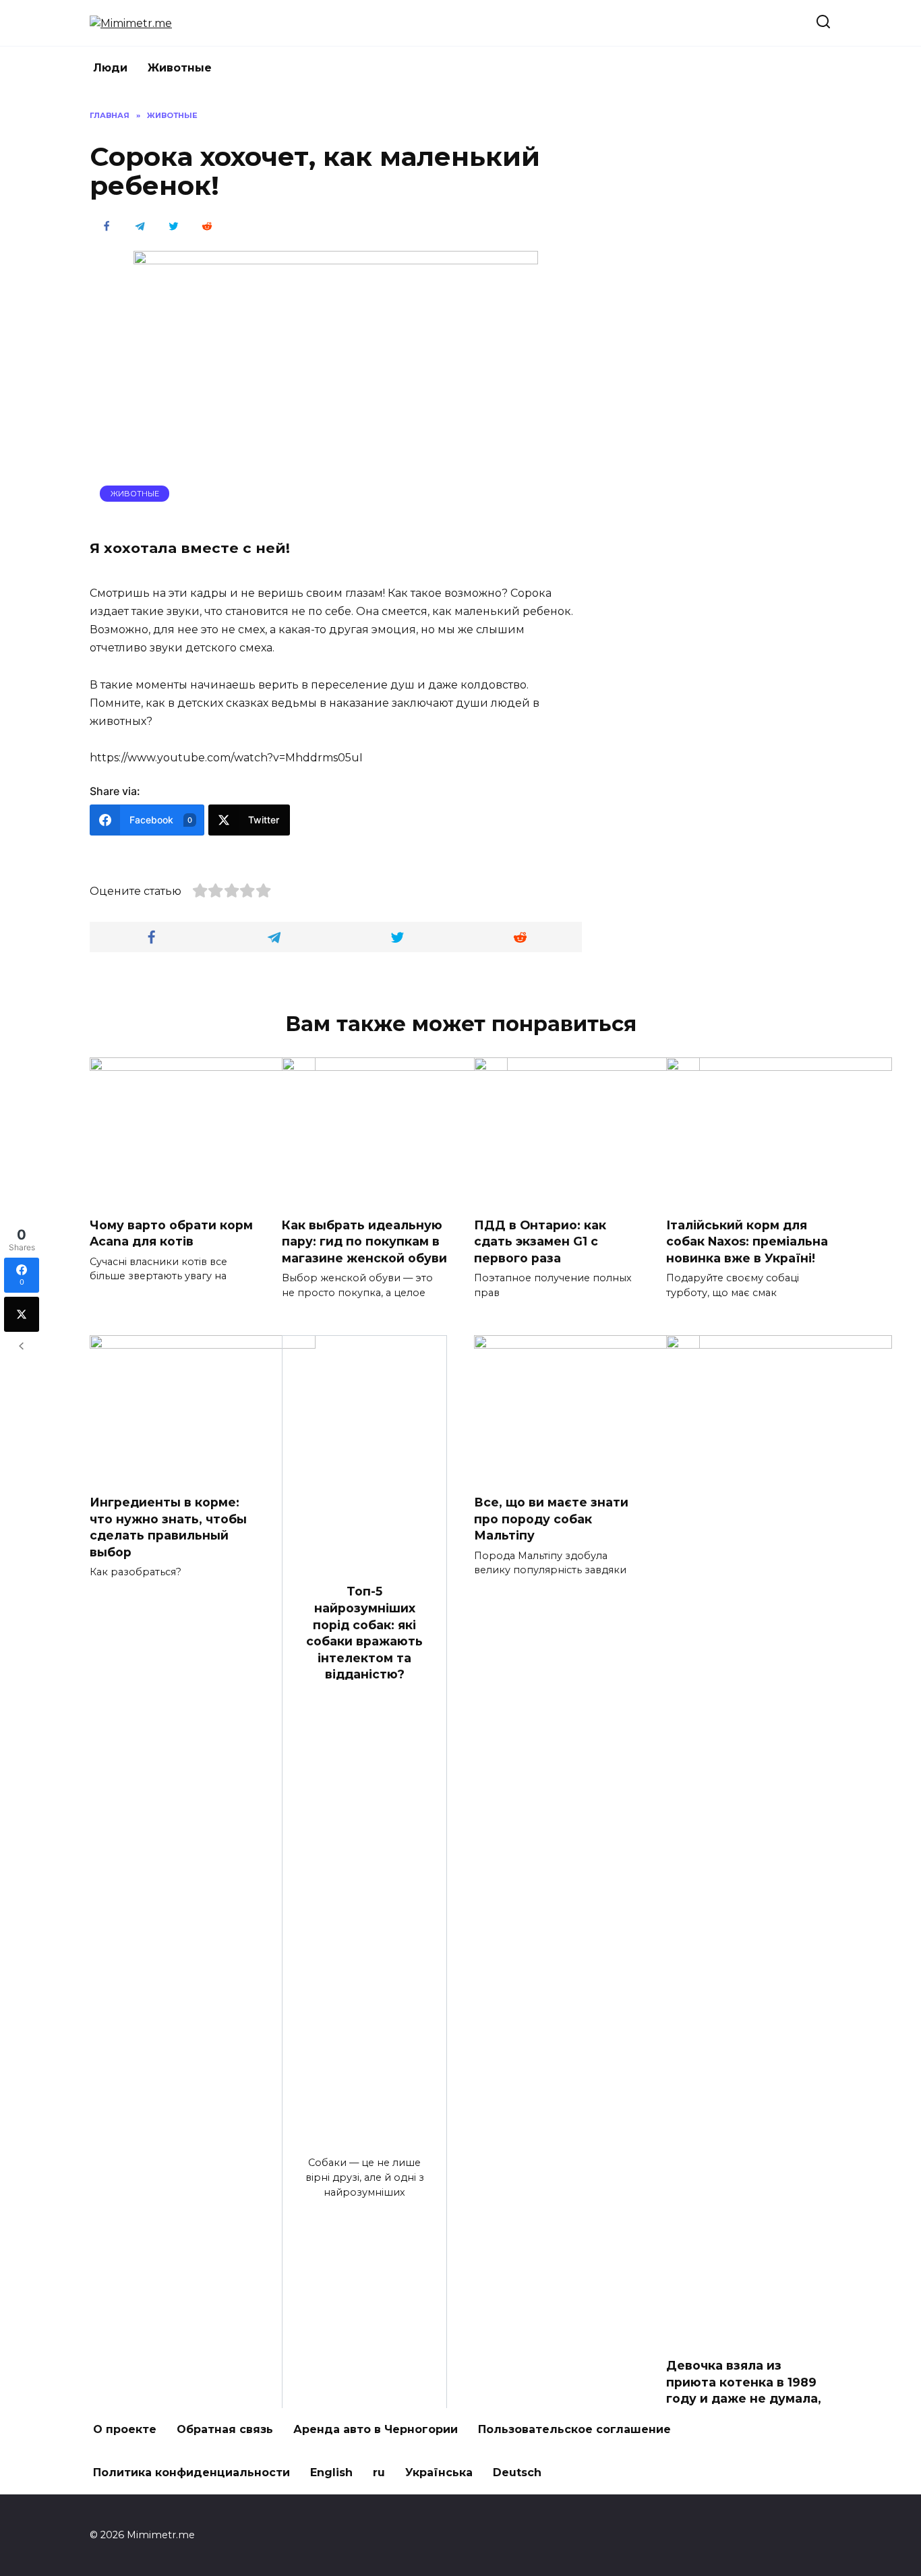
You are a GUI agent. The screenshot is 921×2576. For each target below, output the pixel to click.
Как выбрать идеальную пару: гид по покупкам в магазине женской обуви (364, 1241)
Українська (439, 2472)
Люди (110, 68)
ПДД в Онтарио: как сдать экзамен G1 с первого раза (540, 1241)
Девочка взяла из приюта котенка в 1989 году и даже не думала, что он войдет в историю (744, 2399)
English (331, 2472)
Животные (180, 68)
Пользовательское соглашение (574, 2429)
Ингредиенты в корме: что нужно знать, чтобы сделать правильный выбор (168, 1527)
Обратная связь (225, 2429)
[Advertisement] (730, 312)
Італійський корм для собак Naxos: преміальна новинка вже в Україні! (747, 1241)
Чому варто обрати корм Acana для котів (171, 1233)
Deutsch (517, 2472)
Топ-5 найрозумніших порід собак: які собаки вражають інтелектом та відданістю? (364, 1633)
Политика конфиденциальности (191, 2472)
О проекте (125, 2429)
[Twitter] (22, 1314)
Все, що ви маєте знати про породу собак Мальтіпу (551, 1519)
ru (379, 2472)
